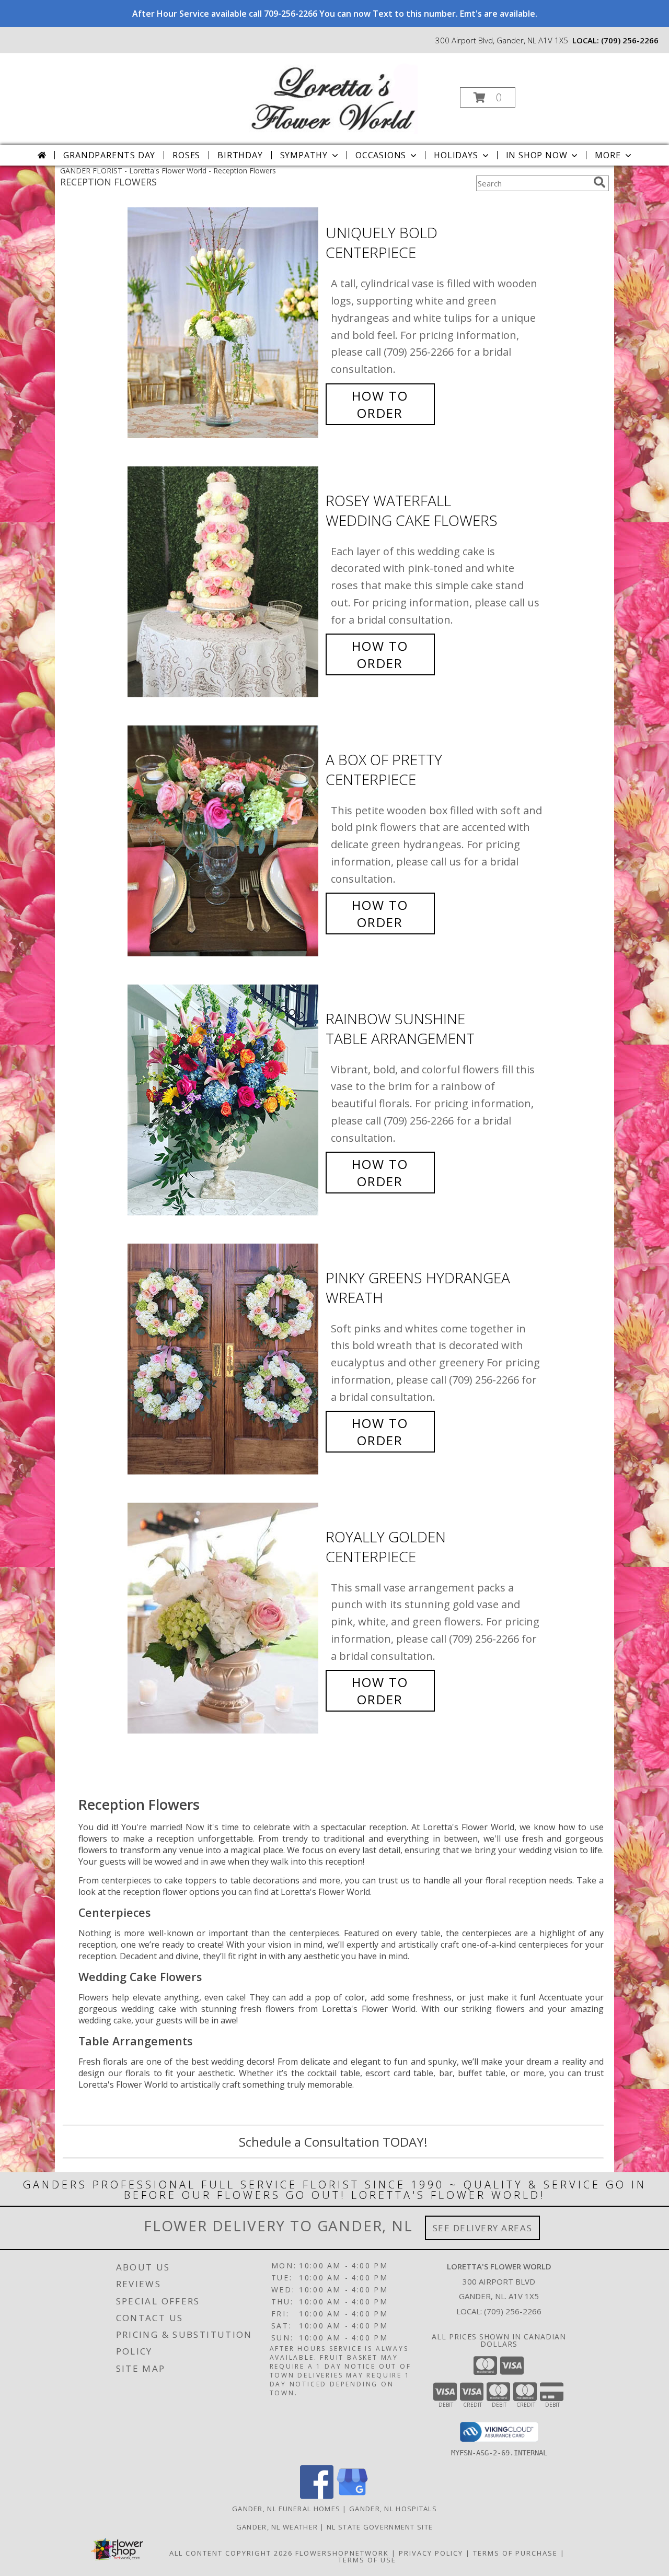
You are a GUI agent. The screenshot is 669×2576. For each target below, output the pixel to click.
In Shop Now (537, 155)
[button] (488, 97)
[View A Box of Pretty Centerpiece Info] (224, 841)
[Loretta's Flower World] (333, 94)
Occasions (381, 155)
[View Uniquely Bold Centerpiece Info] (224, 323)
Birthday (240, 155)
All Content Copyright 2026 (231, 2553)
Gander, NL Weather (277, 2527)
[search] (599, 182)
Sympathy (304, 155)
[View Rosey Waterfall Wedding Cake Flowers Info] (224, 582)
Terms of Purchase (515, 2553)
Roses (186, 155)
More (608, 155)
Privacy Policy (431, 2553)
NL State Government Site (380, 2527)
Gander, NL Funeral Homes (286, 2509)
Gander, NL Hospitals (393, 2509)
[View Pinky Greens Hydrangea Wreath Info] (224, 1359)
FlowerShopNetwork (342, 2553)
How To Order (380, 404)
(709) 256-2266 (630, 40)
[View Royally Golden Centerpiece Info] (224, 1618)
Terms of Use (367, 2560)
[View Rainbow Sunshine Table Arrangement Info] (224, 1100)
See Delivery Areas (483, 2228)
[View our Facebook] (317, 2496)
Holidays (456, 155)
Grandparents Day (109, 155)
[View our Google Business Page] (352, 2496)
